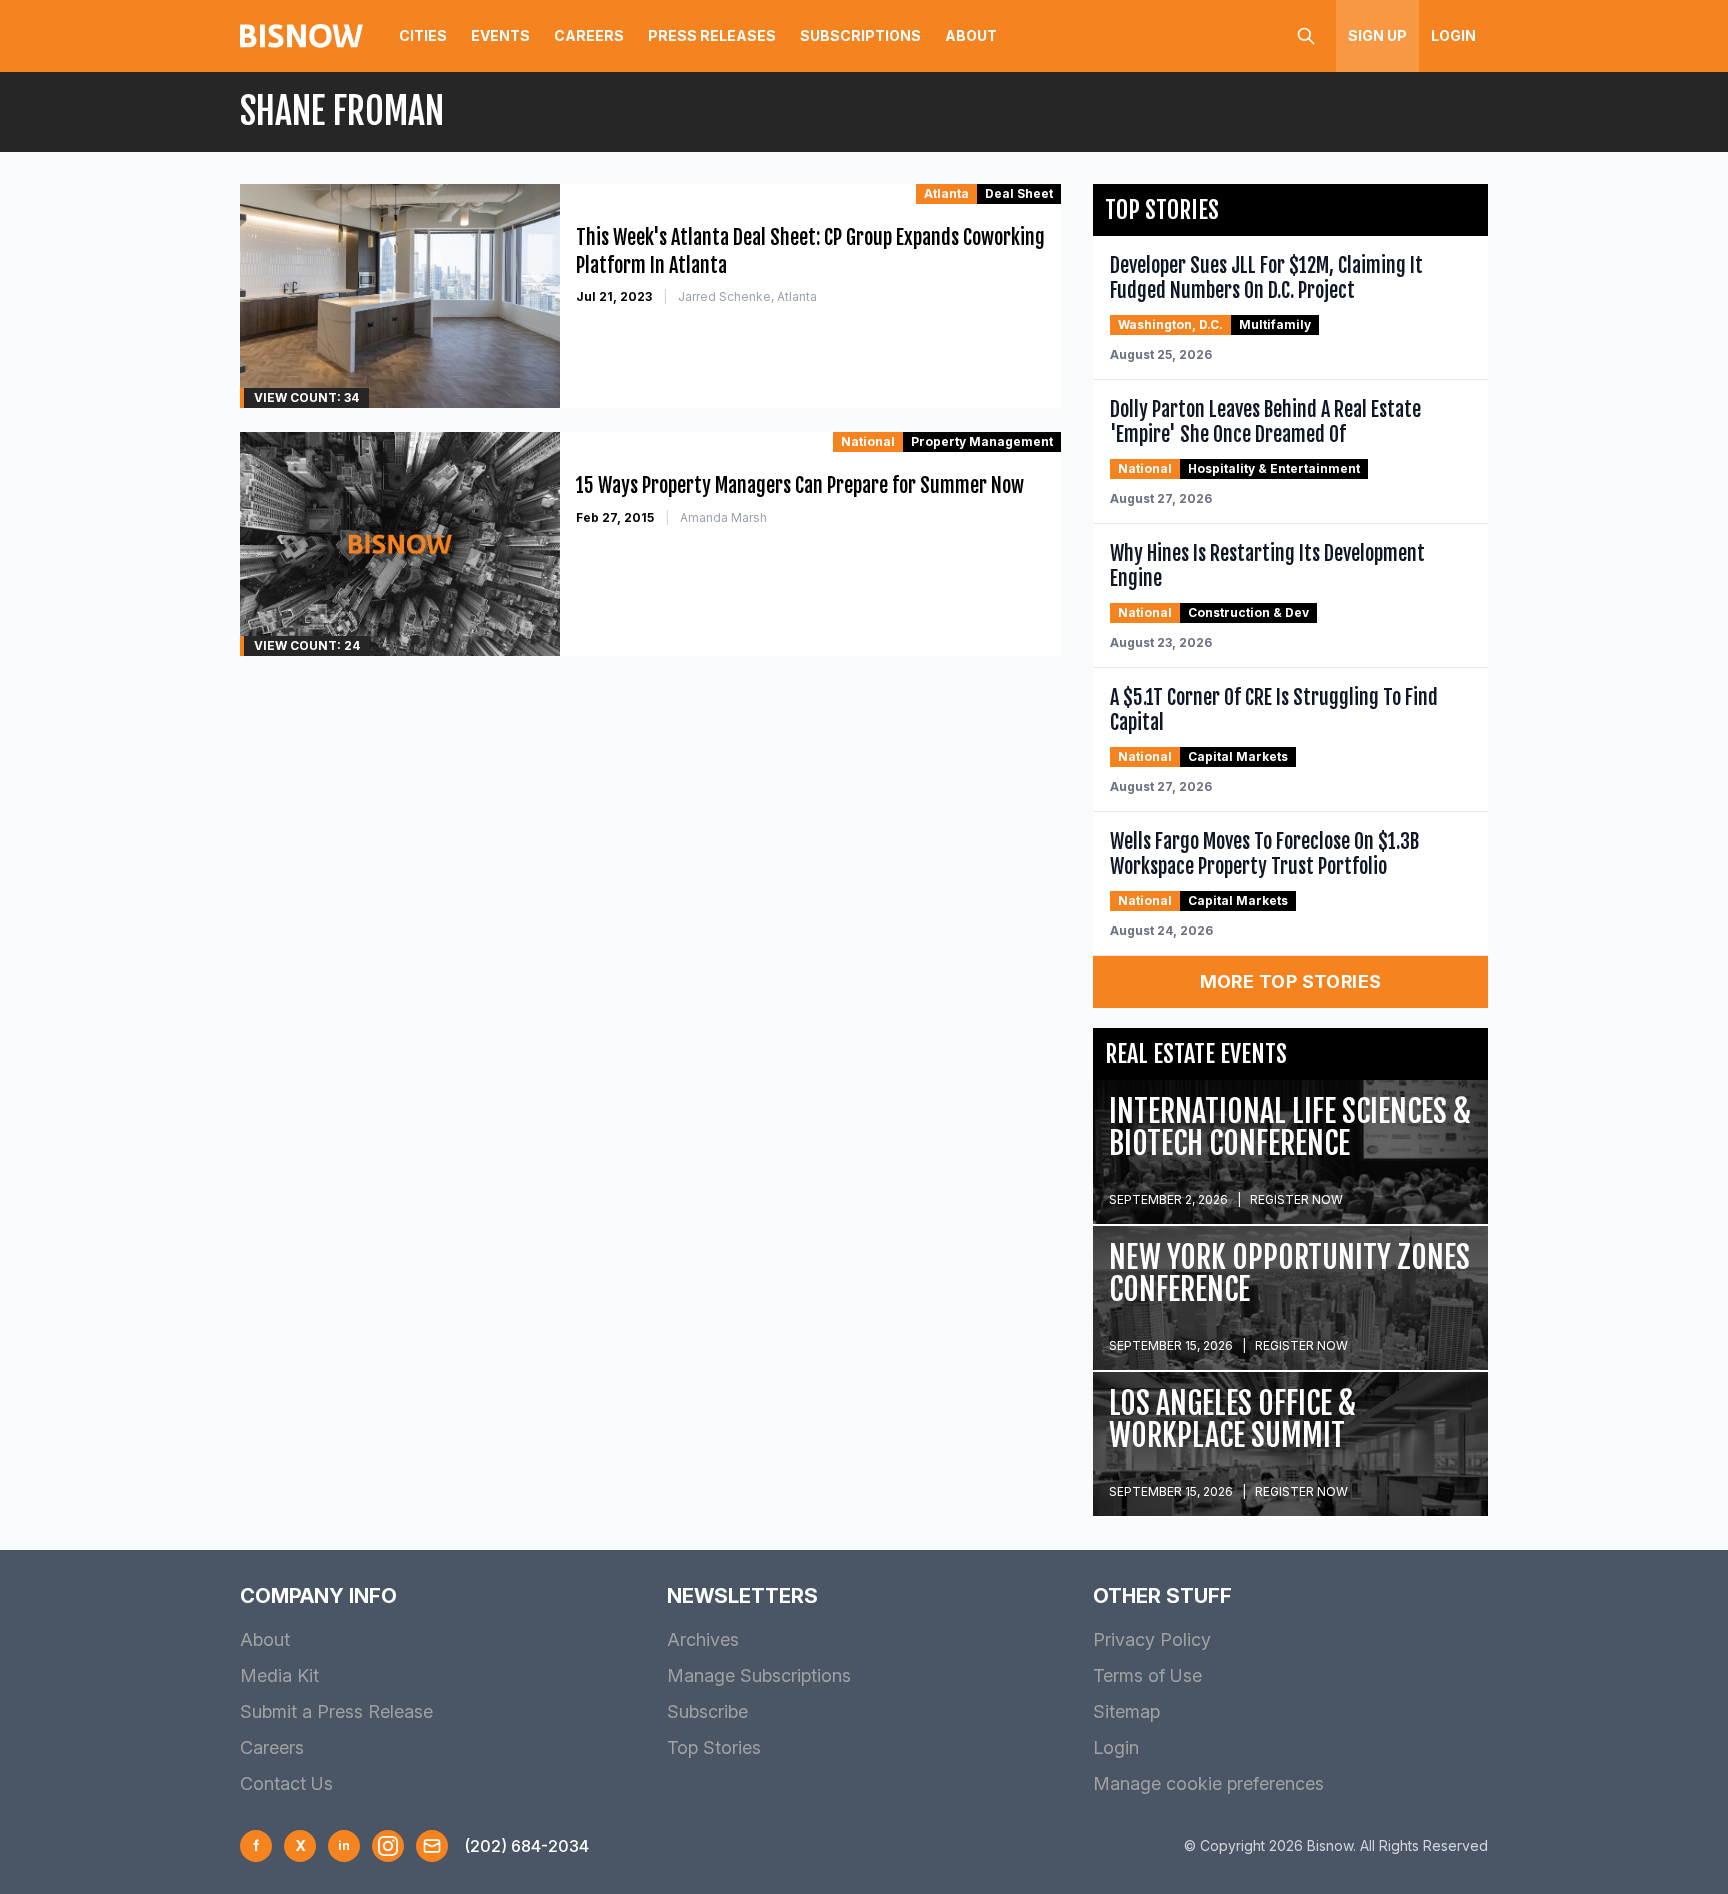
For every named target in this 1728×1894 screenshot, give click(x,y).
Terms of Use (1147, 1675)
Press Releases (712, 35)
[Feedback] (432, 1846)
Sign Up (1377, 35)
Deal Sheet (1019, 193)
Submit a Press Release (336, 1711)
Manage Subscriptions (759, 1675)
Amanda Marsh (723, 517)
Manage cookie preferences (1208, 1783)
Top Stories (714, 1747)
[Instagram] (388, 1846)
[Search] (1306, 36)
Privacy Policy (1152, 1639)
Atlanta (946, 193)
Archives (703, 1639)
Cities (423, 35)
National (868, 441)
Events (500, 35)
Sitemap (1126, 1711)
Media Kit (279, 1675)
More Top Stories (1291, 981)
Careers (589, 35)
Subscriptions (860, 35)
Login (1453, 35)
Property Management (982, 441)
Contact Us (286, 1783)
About (971, 35)
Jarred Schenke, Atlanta (747, 296)
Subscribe (707, 1711)
